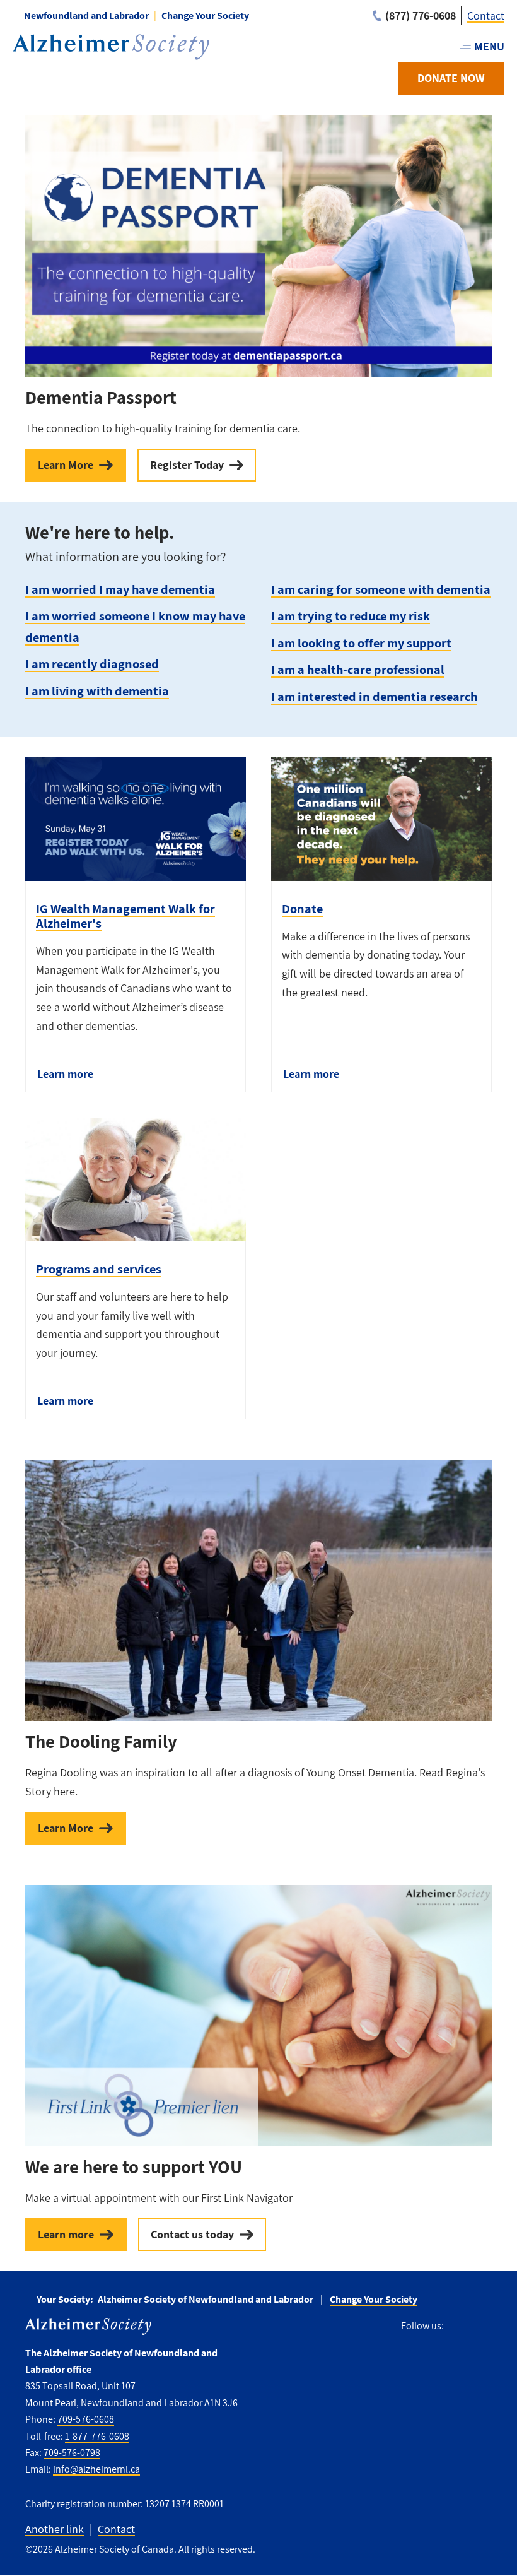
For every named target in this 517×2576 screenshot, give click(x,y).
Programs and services (99, 1269)
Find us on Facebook (458, 2326)
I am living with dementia (97, 691)
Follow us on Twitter (483, 2326)
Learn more (65, 1074)
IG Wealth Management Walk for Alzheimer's (125, 916)
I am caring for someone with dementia (381, 589)
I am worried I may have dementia (120, 589)
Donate (302, 908)
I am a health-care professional (358, 669)
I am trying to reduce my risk (351, 616)
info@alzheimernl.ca (96, 2469)
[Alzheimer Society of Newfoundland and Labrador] (111, 47)
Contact (486, 15)
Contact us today (192, 2234)
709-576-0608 (86, 2419)
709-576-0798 (72, 2453)
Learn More (66, 465)
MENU (489, 46)
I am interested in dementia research (374, 696)
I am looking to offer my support (361, 643)
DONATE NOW (451, 78)
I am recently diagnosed (92, 664)
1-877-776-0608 (97, 2436)
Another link (55, 2529)
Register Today (187, 465)
